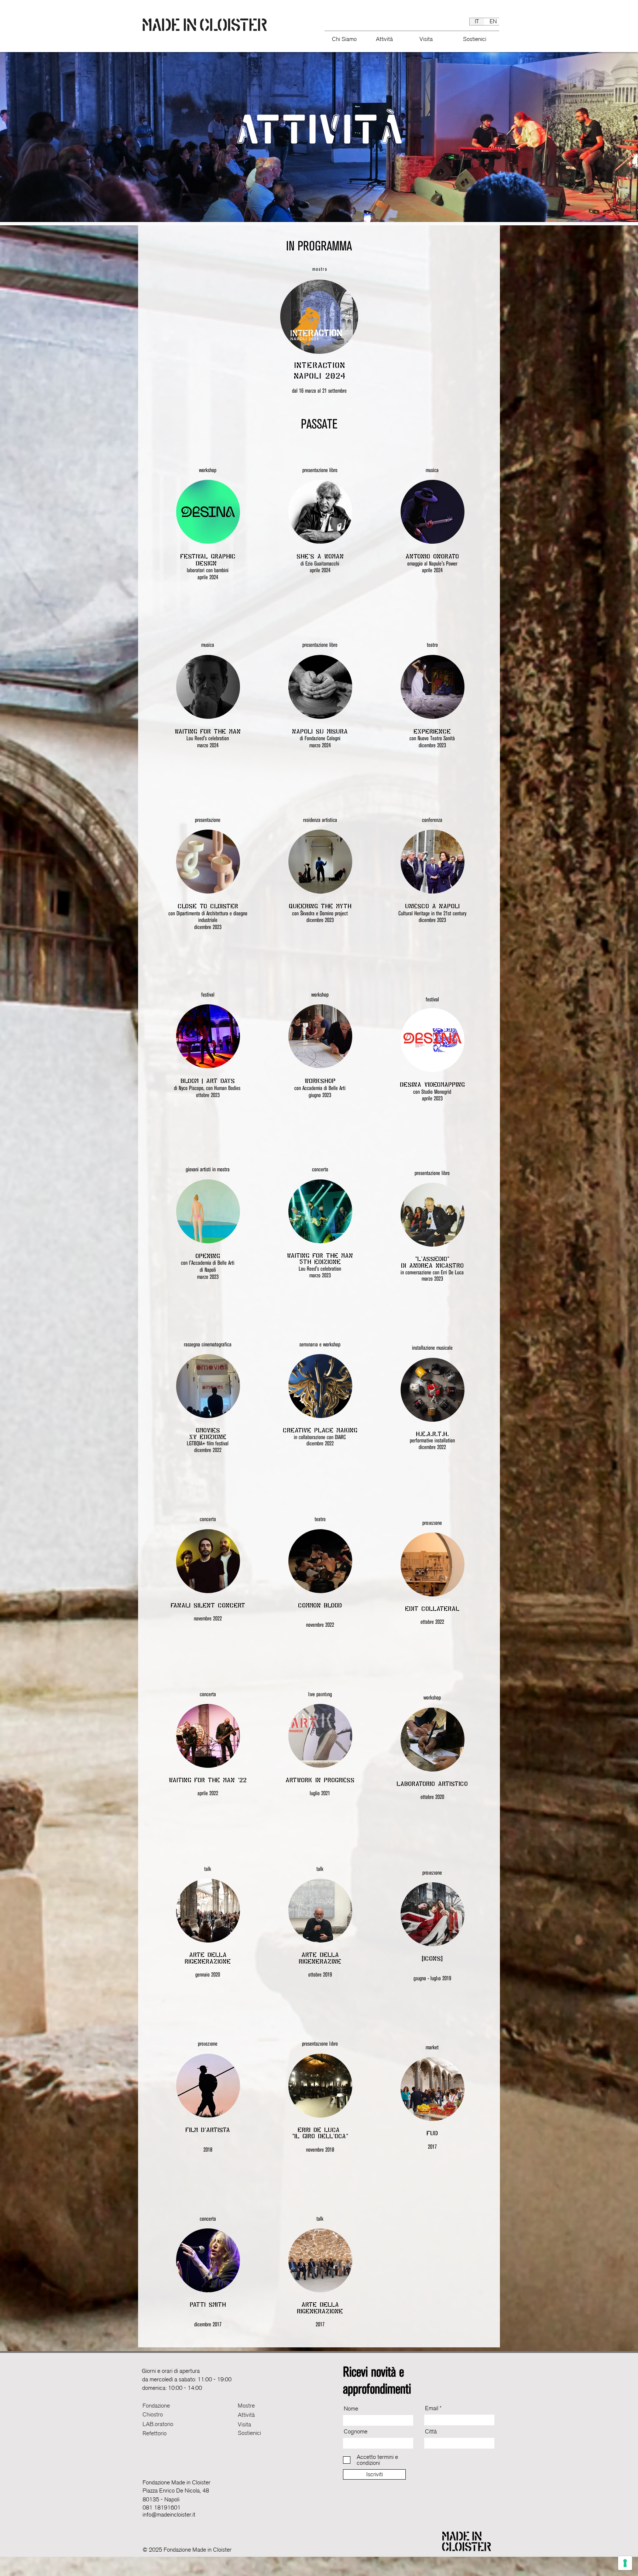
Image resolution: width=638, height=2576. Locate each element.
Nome (351, 2409)
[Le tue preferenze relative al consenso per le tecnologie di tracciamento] (625, 2563)
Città (431, 2432)
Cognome (356, 2432)
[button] (347, 36)
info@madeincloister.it (169, 2515)
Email (432, 2408)
